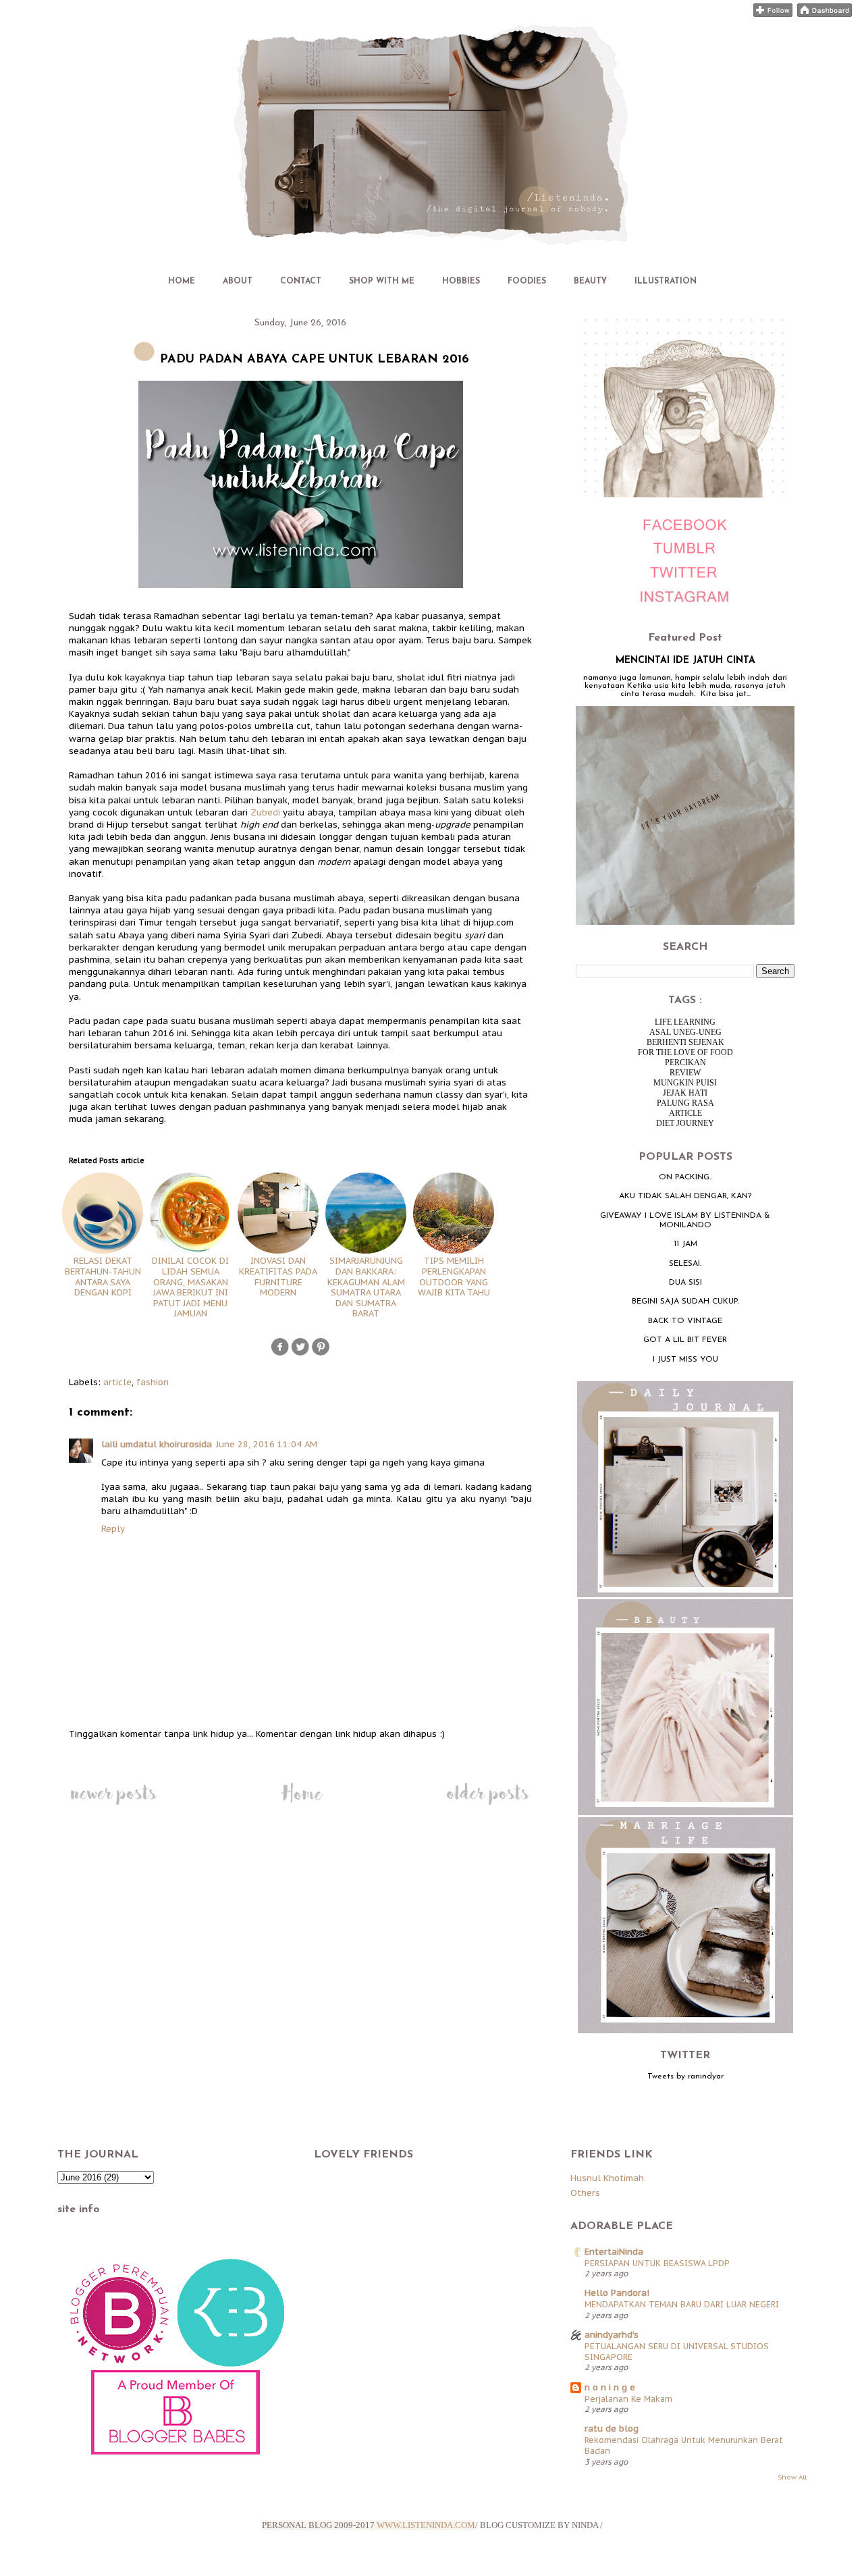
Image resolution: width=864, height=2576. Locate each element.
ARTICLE (685, 1113)
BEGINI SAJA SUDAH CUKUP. (685, 1302)
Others (585, 2193)
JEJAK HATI (685, 1093)
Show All (792, 2477)
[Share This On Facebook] (280, 1354)
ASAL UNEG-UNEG (685, 1032)
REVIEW (685, 1073)
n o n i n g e (610, 2387)
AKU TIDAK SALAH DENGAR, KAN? (685, 1196)
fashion (153, 1382)
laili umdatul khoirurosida (157, 1444)
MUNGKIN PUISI (685, 1083)
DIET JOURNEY (685, 1123)
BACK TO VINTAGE (685, 1321)
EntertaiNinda (614, 2252)
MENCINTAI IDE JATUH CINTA (685, 661)
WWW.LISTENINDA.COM (426, 2525)
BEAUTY (590, 281)
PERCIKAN (685, 1063)
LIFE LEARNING (685, 1022)
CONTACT (301, 281)
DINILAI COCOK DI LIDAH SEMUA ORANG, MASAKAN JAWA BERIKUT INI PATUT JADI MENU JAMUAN (190, 1287)
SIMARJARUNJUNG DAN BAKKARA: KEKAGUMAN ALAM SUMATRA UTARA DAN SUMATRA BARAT (366, 1287)
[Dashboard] (825, 14)
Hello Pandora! (617, 2293)
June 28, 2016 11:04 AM (267, 1444)
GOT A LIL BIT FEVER (685, 1340)
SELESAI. (685, 1264)
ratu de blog (612, 2429)
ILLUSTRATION (666, 281)
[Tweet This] (300, 1354)
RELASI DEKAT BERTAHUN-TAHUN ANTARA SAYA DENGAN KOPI (103, 1277)
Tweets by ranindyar (685, 2076)
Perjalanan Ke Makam (628, 2398)
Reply (113, 1529)
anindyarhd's (612, 2335)
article (117, 1382)
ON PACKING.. (685, 1177)
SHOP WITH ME (382, 281)
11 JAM (685, 1244)
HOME (182, 281)
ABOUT (238, 281)
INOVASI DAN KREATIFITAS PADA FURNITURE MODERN (278, 1277)
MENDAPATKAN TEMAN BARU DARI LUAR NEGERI (682, 2304)
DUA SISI (685, 1283)
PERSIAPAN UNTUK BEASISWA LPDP (657, 2263)
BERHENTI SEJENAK (685, 1042)
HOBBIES (461, 281)
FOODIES (527, 281)
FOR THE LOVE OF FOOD (685, 1052)
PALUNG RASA (685, 1103)
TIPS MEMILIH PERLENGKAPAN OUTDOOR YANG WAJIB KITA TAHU (454, 1277)
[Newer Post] (113, 1805)
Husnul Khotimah (607, 2178)
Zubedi (265, 812)
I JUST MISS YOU (685, 1360)
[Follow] (773, 14)
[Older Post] (488, 1805)
